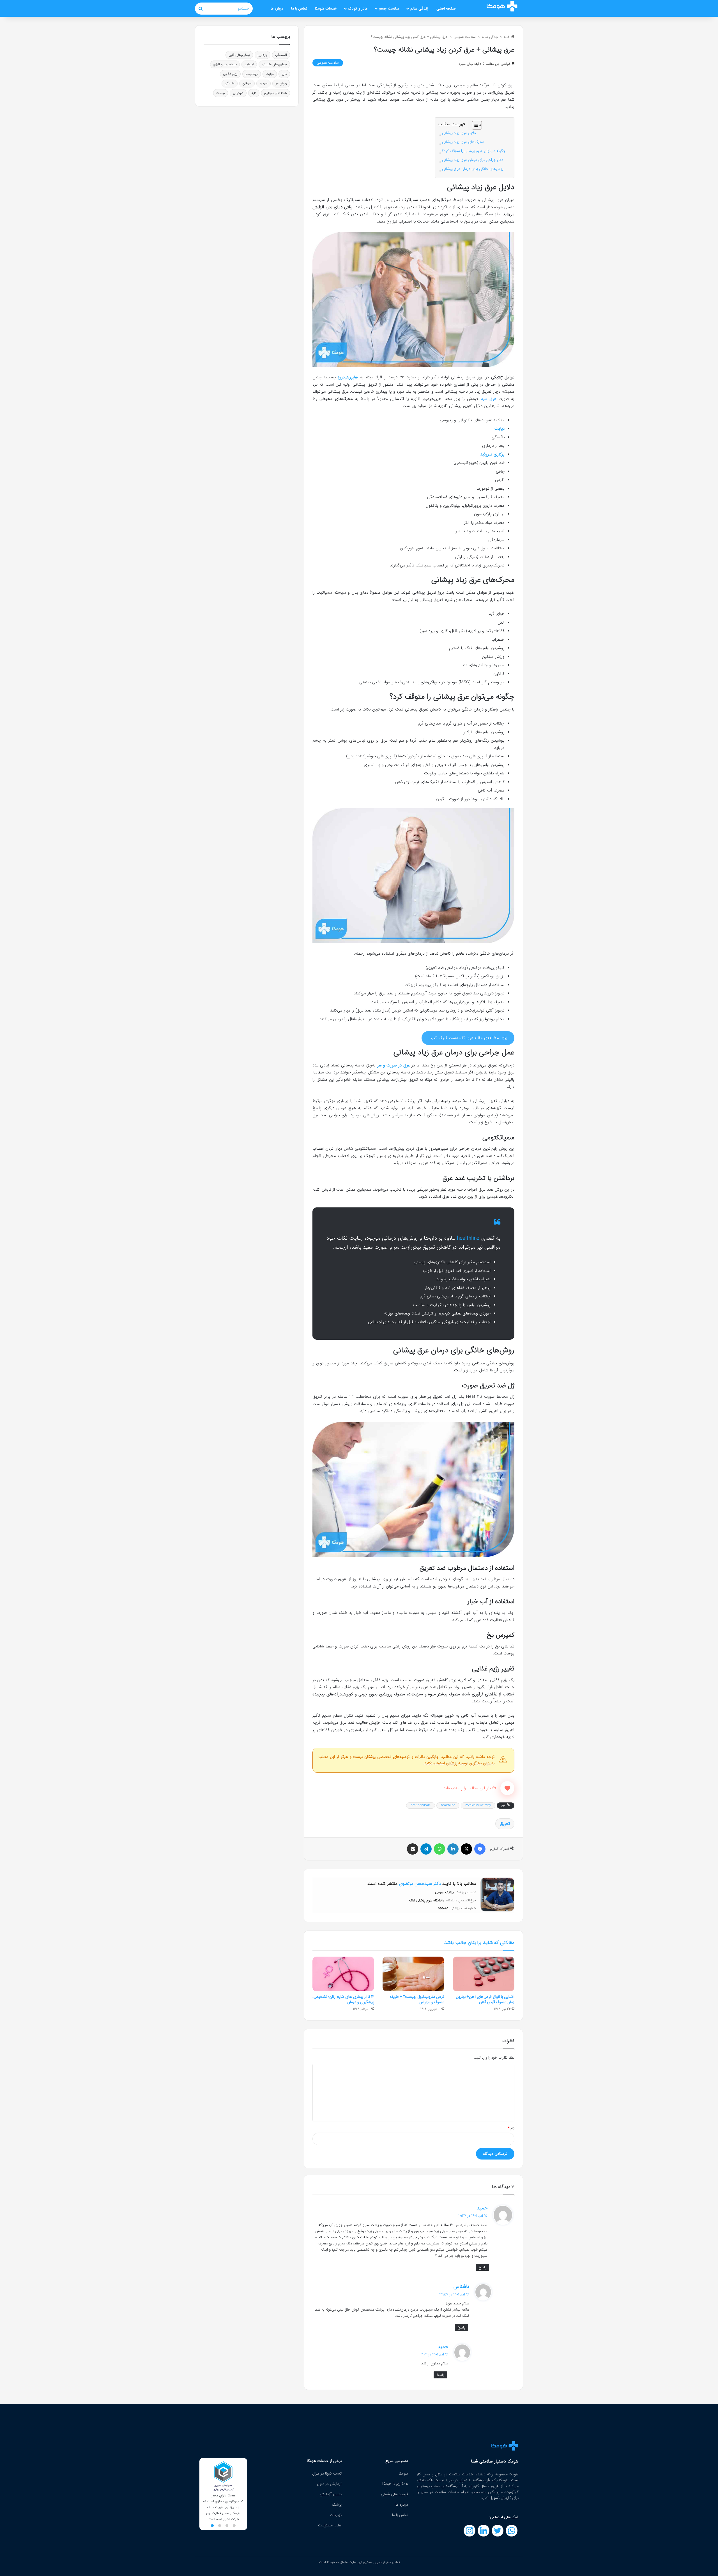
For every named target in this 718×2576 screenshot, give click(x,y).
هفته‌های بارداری (276, 93)
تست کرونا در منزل (327, 2473)
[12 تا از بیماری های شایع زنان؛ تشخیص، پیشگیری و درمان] (343, 1974)
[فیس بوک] (480, 1849)
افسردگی (281, 55)
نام (511, 2128)
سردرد (264, 83)
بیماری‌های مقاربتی (274, 64)
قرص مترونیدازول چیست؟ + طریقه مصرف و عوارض (417, 1999)
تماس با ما (299, 8)
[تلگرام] (426, 1849)
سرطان (247, 83)
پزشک (337, 2505)
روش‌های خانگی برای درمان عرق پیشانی (473, 169)
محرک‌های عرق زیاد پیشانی (463, 142)
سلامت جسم (389, 8)
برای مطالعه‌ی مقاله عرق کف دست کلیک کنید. (468, 1038)
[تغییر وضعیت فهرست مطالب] (474, 125)
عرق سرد (489, 399)
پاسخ (482, 2267)
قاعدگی (230, 83)
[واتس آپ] (439, 1849)
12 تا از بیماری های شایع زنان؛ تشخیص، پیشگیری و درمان (343, 1999)
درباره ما (277, 8)
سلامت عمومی (465, 37)
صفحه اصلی (446, 8)
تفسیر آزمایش (331, 2494)
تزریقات (336, 2515)
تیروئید (249, 64)
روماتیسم (252, 74)
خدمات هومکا (326, 8)
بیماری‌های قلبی (239, 55)
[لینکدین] (453, 1849)
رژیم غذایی (230, 74)
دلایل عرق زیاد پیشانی (459, 133)
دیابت (270, 74)
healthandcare (421, 1805)
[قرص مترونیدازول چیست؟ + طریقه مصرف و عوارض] (413, 1974)
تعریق (505, 1824)
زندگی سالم (419, 8)
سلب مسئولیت (330, 2525)
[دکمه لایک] (507, 1788)
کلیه (254, 93)
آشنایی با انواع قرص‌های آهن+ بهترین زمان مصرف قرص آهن (485, 1999)
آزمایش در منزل (329, 2484)
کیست (221, 93)
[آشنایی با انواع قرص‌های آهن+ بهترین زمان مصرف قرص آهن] (484, 1974)
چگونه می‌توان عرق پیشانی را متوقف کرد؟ (474, 151)
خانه (507, 37)
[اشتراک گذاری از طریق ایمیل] (413, 1849)
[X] (466, 1849)
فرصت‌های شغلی (394, 2494)
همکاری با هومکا (395, 2484)
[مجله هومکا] (502, 6)
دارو (284, 74)
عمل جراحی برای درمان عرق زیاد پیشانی (473, 160)
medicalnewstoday (478, 1805)
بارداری (263, 55)
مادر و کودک (358, 8)
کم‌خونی (238, 93)
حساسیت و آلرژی (225, 64)
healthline (448, 1805)
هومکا (403, 2473)
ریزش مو (281, 83)
